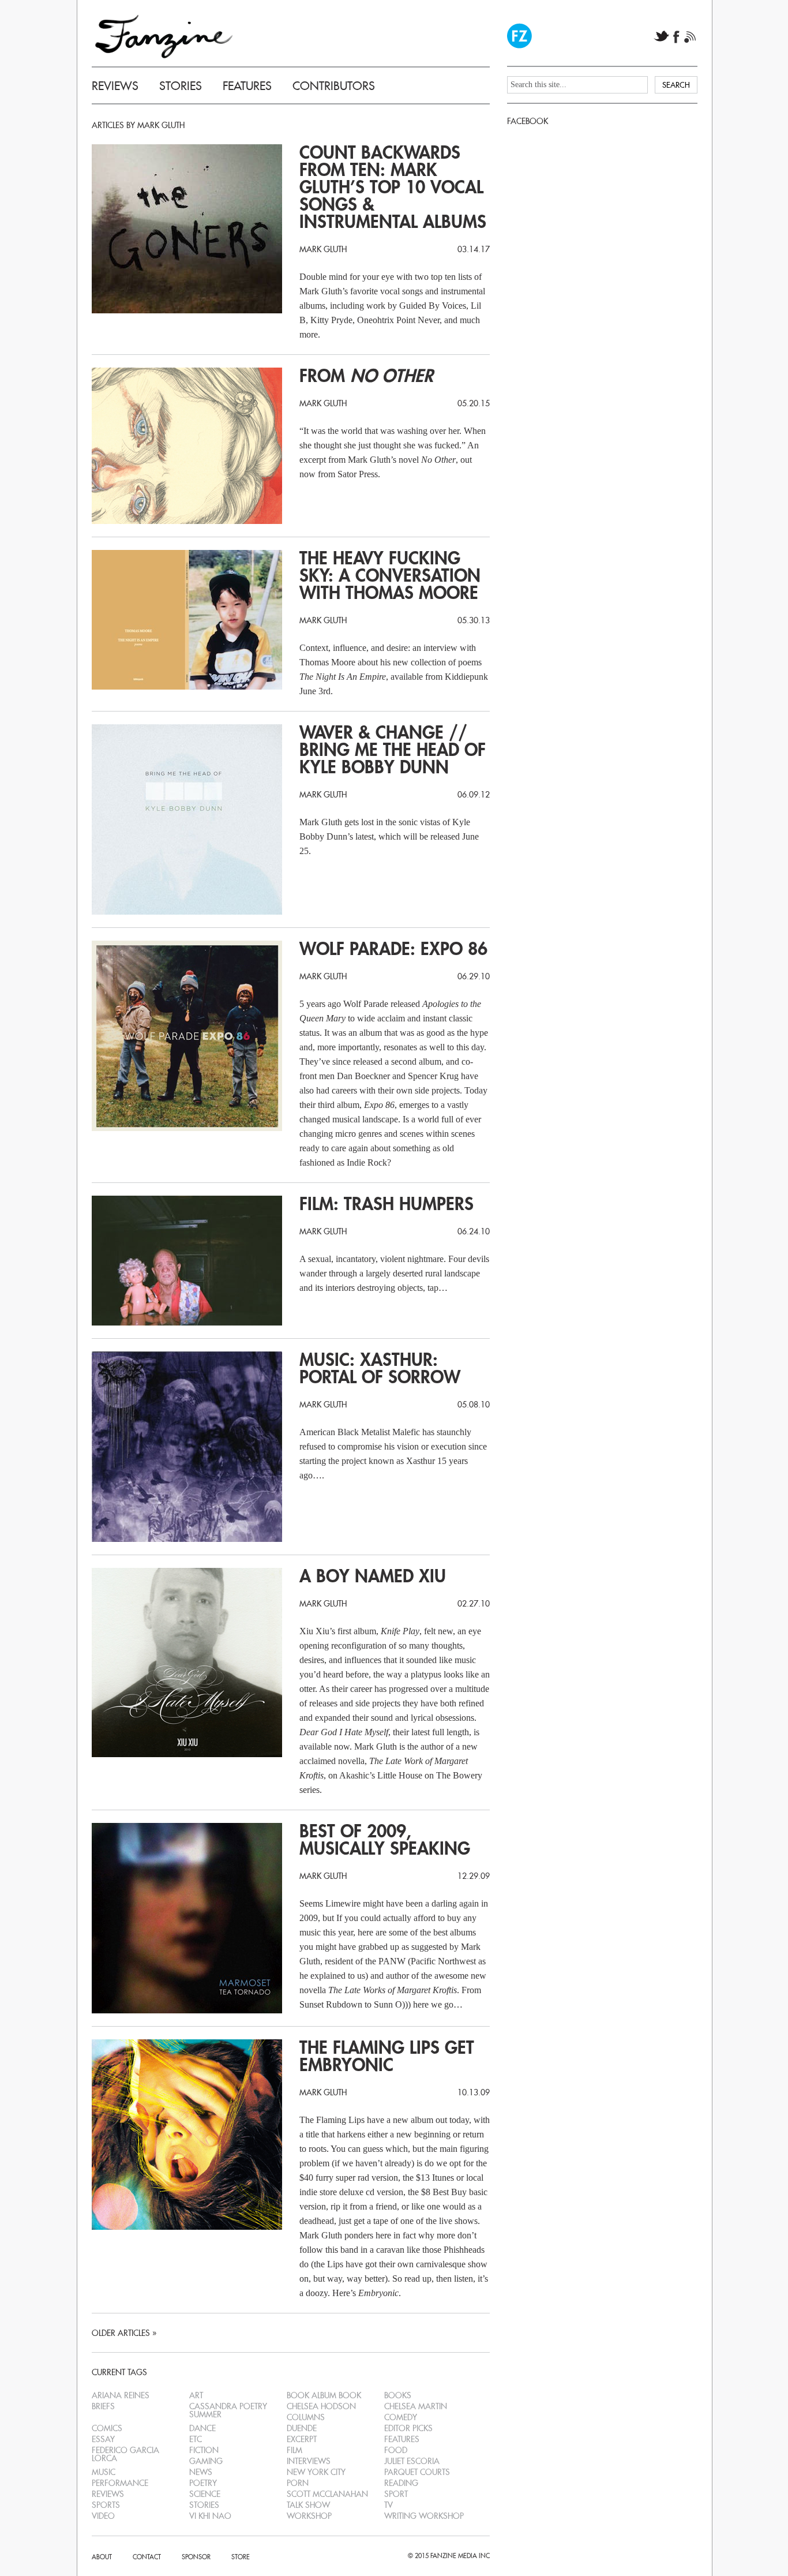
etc (196, 2439)
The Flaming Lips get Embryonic (387, 2057)
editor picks (408, 2428)
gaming (206, 2461)
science (205, 2494)
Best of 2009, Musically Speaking (385, 1840)
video (103, 2516)
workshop (309, 2516)
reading (401, 2483)
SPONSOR (196, 2557)
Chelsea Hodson (321, 2406)
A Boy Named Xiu (373, 1577)
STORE (241, 2557)
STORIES (181, 86)
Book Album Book (324, 2395)
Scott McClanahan (327, 2494)
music (104, 2472)
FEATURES (247, 86)
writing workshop (424, 2516)
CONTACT (147, 2557)
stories (204, 2505)
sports (106, 2505)
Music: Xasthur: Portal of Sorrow (380, 1369)
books (398, 2395)
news (201, 2472)
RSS (690, 37)
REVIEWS (115, 86)
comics (107, 2428)
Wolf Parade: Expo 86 (393, 949)
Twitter (661, 37)
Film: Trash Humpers (387, 1204)
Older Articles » (124, 2333)
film (294, 2450)
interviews (309, 2461)
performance (120, 2483)
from (366, 376)
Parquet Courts (417, 2472)
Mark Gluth (323, 249)
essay (103, 2439)
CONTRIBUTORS (334, 86)
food (396, 2450)
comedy (401, 2417)
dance (202, 2428)
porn (298, 2483)
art (196, 2395)
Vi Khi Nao (210, 2516)
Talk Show (308, 2505)
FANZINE (164, 36)
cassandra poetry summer (228, 2410)
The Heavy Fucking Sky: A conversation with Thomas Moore (390, 576)
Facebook (677, 37)
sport (396, 2494)
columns (306, 2417)
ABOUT (102, 2557)
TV (389, 2505)
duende (302, 2428)
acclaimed (318, 1761)
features (402, 2439)
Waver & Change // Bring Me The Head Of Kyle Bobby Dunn (393, 750)
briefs (103, 2406)
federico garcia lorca (125, 2454)
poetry (203, 2483)
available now (324, 1746)
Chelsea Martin (416, 2406)
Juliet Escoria (412, 2461)
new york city (316, 2472)
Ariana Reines (121, 2395)
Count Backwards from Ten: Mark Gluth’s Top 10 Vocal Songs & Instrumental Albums (393, 188)
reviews (108, 2494)
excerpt (302, 2439)
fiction (204, 2450)
